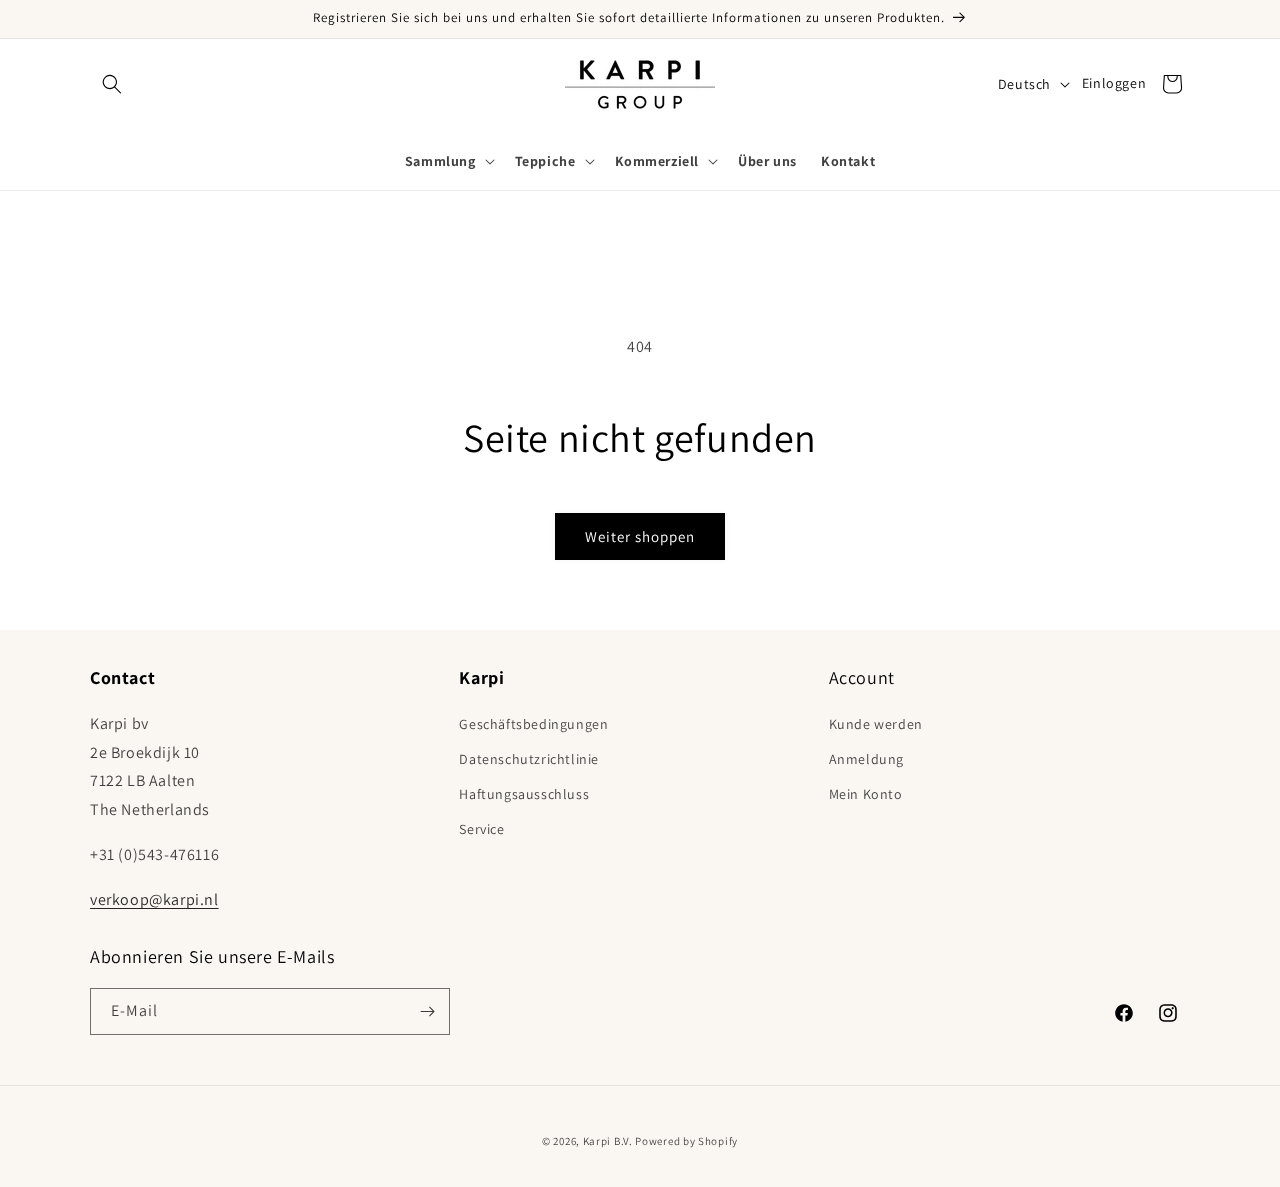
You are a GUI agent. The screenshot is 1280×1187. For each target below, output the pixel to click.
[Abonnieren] (427, 1011)
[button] (112, 84)
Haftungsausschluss (524, 794)
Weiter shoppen (640, 536)
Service (481, 829)
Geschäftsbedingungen (533, 724)
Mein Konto (866, 794)
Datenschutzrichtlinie (529, 759)
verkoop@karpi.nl (154, 899)
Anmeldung (866, 759)
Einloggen (1114, 83)
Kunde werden (876, 724)
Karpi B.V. (608, 1141)
